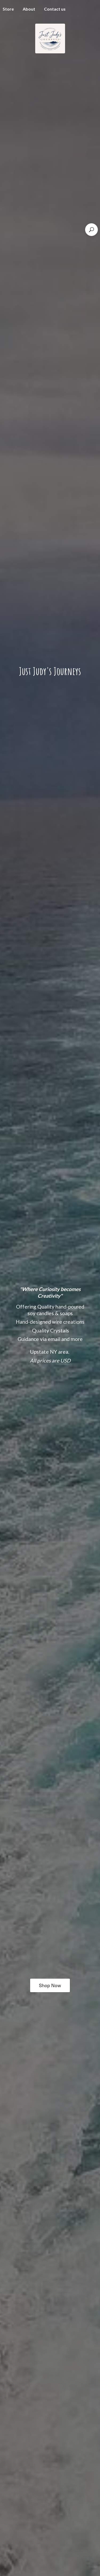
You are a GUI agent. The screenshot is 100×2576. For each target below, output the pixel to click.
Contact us (55, 9)
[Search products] (91, 230)
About (29, 9)
